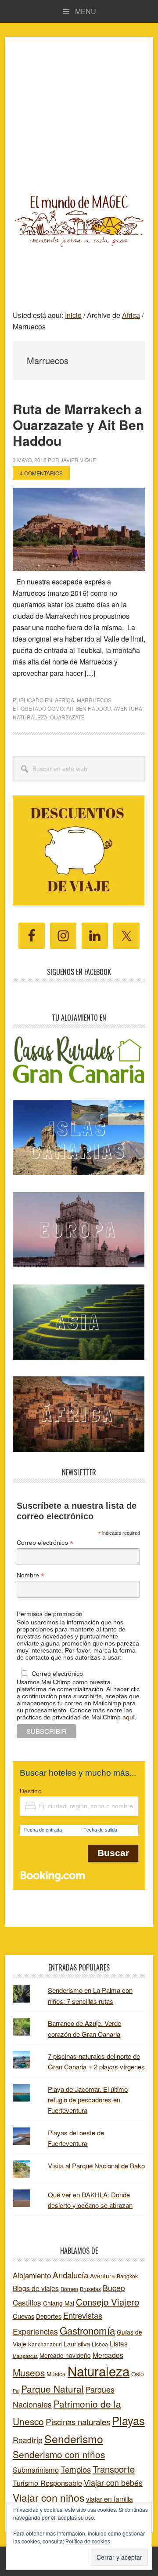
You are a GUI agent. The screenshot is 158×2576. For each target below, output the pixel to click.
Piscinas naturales (78, 2421)
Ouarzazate (67, 717)
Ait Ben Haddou (89, 708)
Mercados (108, 2355)
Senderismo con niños (59, 2454)
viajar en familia (110, 2499)
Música (56, 2374)
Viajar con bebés (113, 2483)
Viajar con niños (48, 2498)
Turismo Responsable (47, 2483)
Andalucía (70, 2275)
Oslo (138, 2374)
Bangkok (127, 2276)
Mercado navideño (65, 2355)
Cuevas (23, 2316)
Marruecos (94, 700)
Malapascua (25, 2356)
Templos (76, 2469)
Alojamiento (32, 2275)
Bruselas (90, 2289)
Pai (16, 2391)
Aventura (128, 708)
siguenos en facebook (79, 972)
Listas (119, 2343)
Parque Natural (52, 2389)
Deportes (49, 2316)
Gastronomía (87, 2330)
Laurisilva (77, 2344)
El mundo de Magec (79, 219)
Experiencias (35, 2331)
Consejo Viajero (108, 2302)
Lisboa (100, 2344)
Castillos (27, 2302)
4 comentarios (41, 473)
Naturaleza (30, 717)
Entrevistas (83, 2315)
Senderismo (74, 2438)
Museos (29, 2372)
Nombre (31, 1575)
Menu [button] (86, 11)
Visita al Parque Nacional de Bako (96, 2166)
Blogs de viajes (36, 2288)
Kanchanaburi (45, 2344)
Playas (128, 2420)
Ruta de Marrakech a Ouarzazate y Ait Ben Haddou (78, 425)
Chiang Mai (59, 2303)
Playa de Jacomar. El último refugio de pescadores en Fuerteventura (88, 2100)
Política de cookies (88, 2541)
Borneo (69, 2289)
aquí (129, 1717)
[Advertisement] (79, 105)
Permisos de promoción (50, 1614)
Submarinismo (36, 2470)
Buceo (114, 2288)
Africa (65, 700)
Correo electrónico (45, 1543)
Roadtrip (28, 2440)
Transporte (114, 2469)
